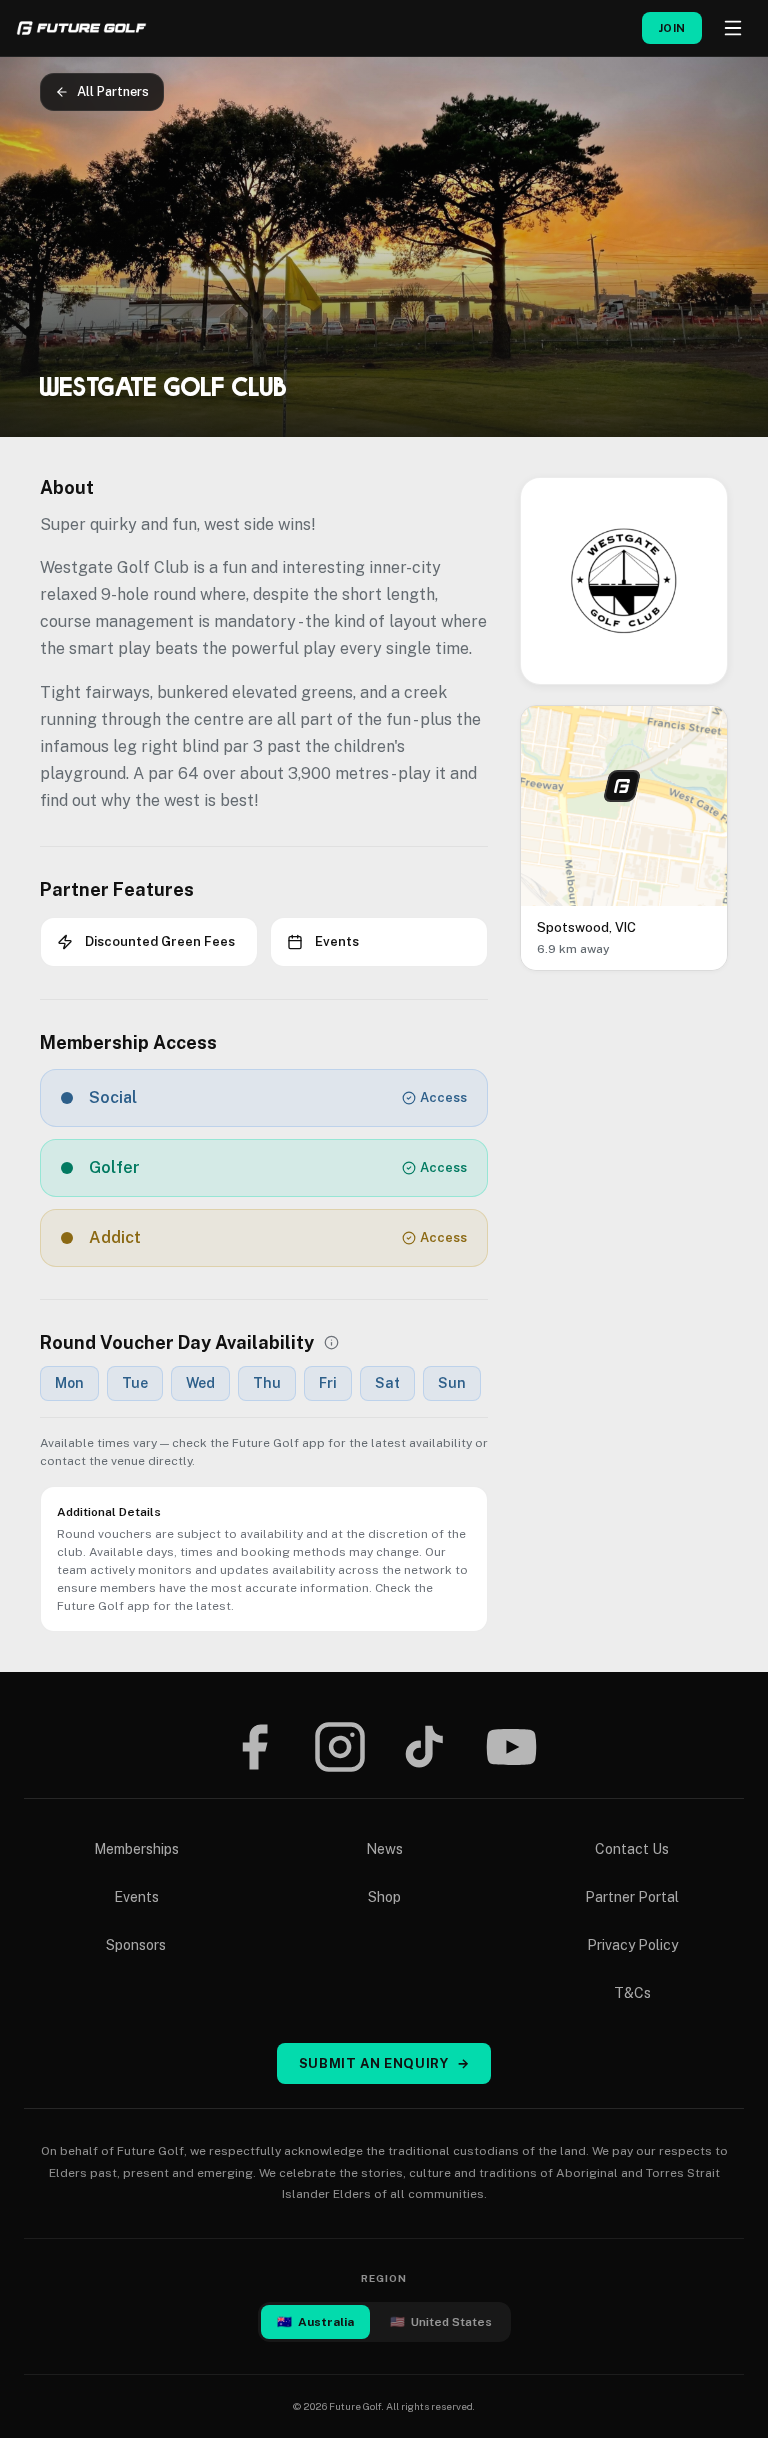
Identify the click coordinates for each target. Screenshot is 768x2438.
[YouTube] (511, 1747)
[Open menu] (733, 28)
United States (441, 2322)
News (384, 1849)
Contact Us (632, 1849)
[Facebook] (254, 1747)
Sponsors (136, 1945)
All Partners (113, 91)
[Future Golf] (81, 28)
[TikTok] (424, 1747)
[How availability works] (331, 1342)
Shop (384, 1897)
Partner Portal (632, 1897)
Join (672, 28)
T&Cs (632, 1993)
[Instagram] (340, 1747)
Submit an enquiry (384, 2063)
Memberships (136, 1849)
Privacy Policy (632, 1945)
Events (136, 1897)
